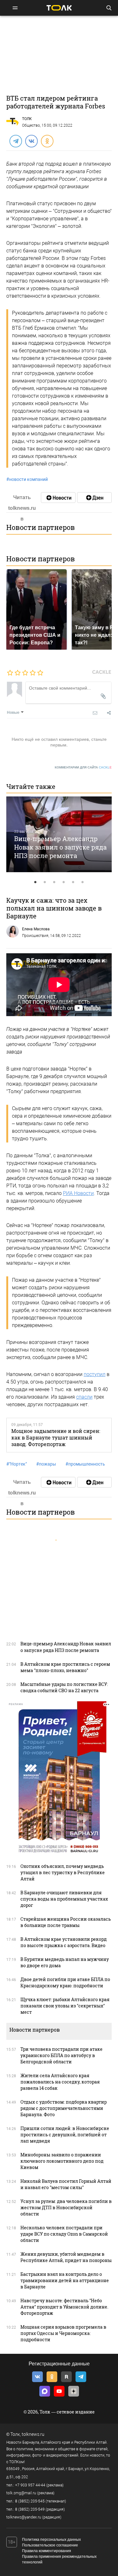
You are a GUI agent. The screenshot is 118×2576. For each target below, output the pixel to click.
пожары (46, 1464)
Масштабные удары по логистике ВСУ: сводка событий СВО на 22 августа (64, 1687)
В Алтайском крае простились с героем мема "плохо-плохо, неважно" (65, 1667)
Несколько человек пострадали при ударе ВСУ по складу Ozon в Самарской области (64, 2234)
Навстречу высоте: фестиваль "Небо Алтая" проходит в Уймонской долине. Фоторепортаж (64, 2307)
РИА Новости (78, 1193)
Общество (31, 125)
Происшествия (35, 936)
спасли (84, 1397)
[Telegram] (15, 141)
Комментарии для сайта (83, 767)
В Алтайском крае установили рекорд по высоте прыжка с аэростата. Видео (64, 1942)
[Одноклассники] (47, 141)
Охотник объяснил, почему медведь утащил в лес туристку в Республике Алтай (63, 1872)
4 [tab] (64, 882)
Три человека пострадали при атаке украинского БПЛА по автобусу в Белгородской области (62, 2055)
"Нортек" (17, 1464)
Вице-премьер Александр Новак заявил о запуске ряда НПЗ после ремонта (60, 847)
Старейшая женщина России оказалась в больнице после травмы (66, 1922)
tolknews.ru (33, 2434)
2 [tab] (45, 882)
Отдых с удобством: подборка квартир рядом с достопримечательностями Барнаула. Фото (64, 2108)
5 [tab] (73, 882)
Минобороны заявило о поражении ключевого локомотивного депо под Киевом (62, 2161)
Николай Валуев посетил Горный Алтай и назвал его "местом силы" (66, 2184)
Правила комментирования (47, 2551)
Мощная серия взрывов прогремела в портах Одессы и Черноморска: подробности (63, 2333)
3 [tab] (54, 882)
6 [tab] (83, 882)
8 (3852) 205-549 (30, 2509)
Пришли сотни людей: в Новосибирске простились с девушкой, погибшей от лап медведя (65, 2135)
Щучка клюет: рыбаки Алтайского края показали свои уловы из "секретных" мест (65, 2006)
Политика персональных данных (51, 2540)
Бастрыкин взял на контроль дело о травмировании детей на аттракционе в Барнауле (65, 2280)
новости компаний (27, 479)
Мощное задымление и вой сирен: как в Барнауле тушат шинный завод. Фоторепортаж (56, 1438)
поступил (95, 1374)
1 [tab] (36, 882)
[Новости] (58, 498)
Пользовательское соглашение (50, 2545)
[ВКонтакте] (31, 141)
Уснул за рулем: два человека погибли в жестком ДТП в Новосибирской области (66, 2207)
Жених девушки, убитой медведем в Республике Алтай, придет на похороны (66, 2257)
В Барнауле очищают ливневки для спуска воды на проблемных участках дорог (64, 1899)
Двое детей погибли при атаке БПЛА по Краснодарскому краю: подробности (65, 1982)
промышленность (85, 1464)
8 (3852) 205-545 (30, 2501)
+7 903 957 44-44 (30, 2485)
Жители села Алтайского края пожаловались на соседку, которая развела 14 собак (60, 2082)
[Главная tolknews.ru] (59, 8)
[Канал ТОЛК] (94, 498)
